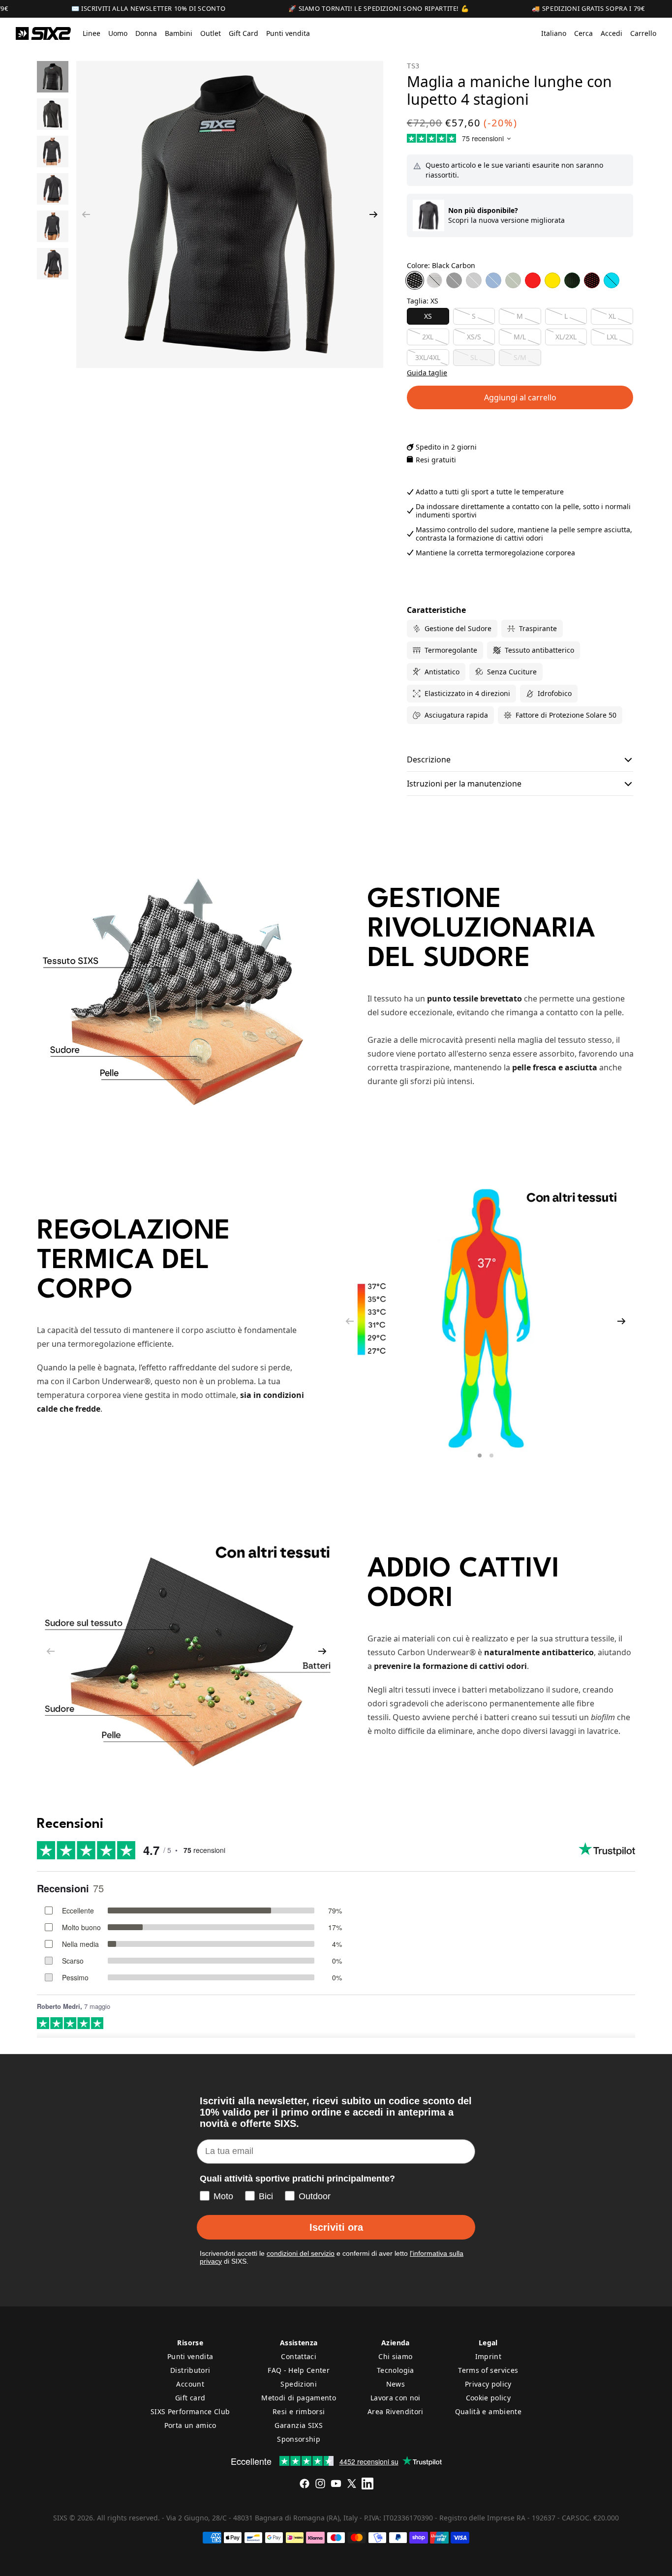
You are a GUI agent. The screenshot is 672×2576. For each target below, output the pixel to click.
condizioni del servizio (301, 2253)
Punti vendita (190, 2356)
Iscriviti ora (336, 2227)
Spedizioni (299, 2384)
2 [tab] (492, 1457)
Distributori (190, 2370)
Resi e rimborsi (299, 2411)
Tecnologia (396, 2370)
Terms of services (488, 2370)
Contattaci (299, 2356)
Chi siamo (395, 2356)
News (396, 2384)
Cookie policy (489, 2398)
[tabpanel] (486, 1321)
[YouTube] (336, 2484)
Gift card (190, 2398)
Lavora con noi (396, 2398)
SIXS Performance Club (190, 2411)
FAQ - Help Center (299, 2370)
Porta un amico (190, 2425)
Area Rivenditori (396, 2411)
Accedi (611, 33)
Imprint (488, 2356)
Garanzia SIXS (299, 2425)
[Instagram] (320, 2484)
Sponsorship (299, 2439)
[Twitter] (352, 2484)
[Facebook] (305, 2484)
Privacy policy (488, 2384)
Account (190, 2384)
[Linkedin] (367, 2484)
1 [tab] (481, 1457)
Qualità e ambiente (488, 2411)
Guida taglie (427, 373)
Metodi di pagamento (299, 2398)
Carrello (643, 33)
